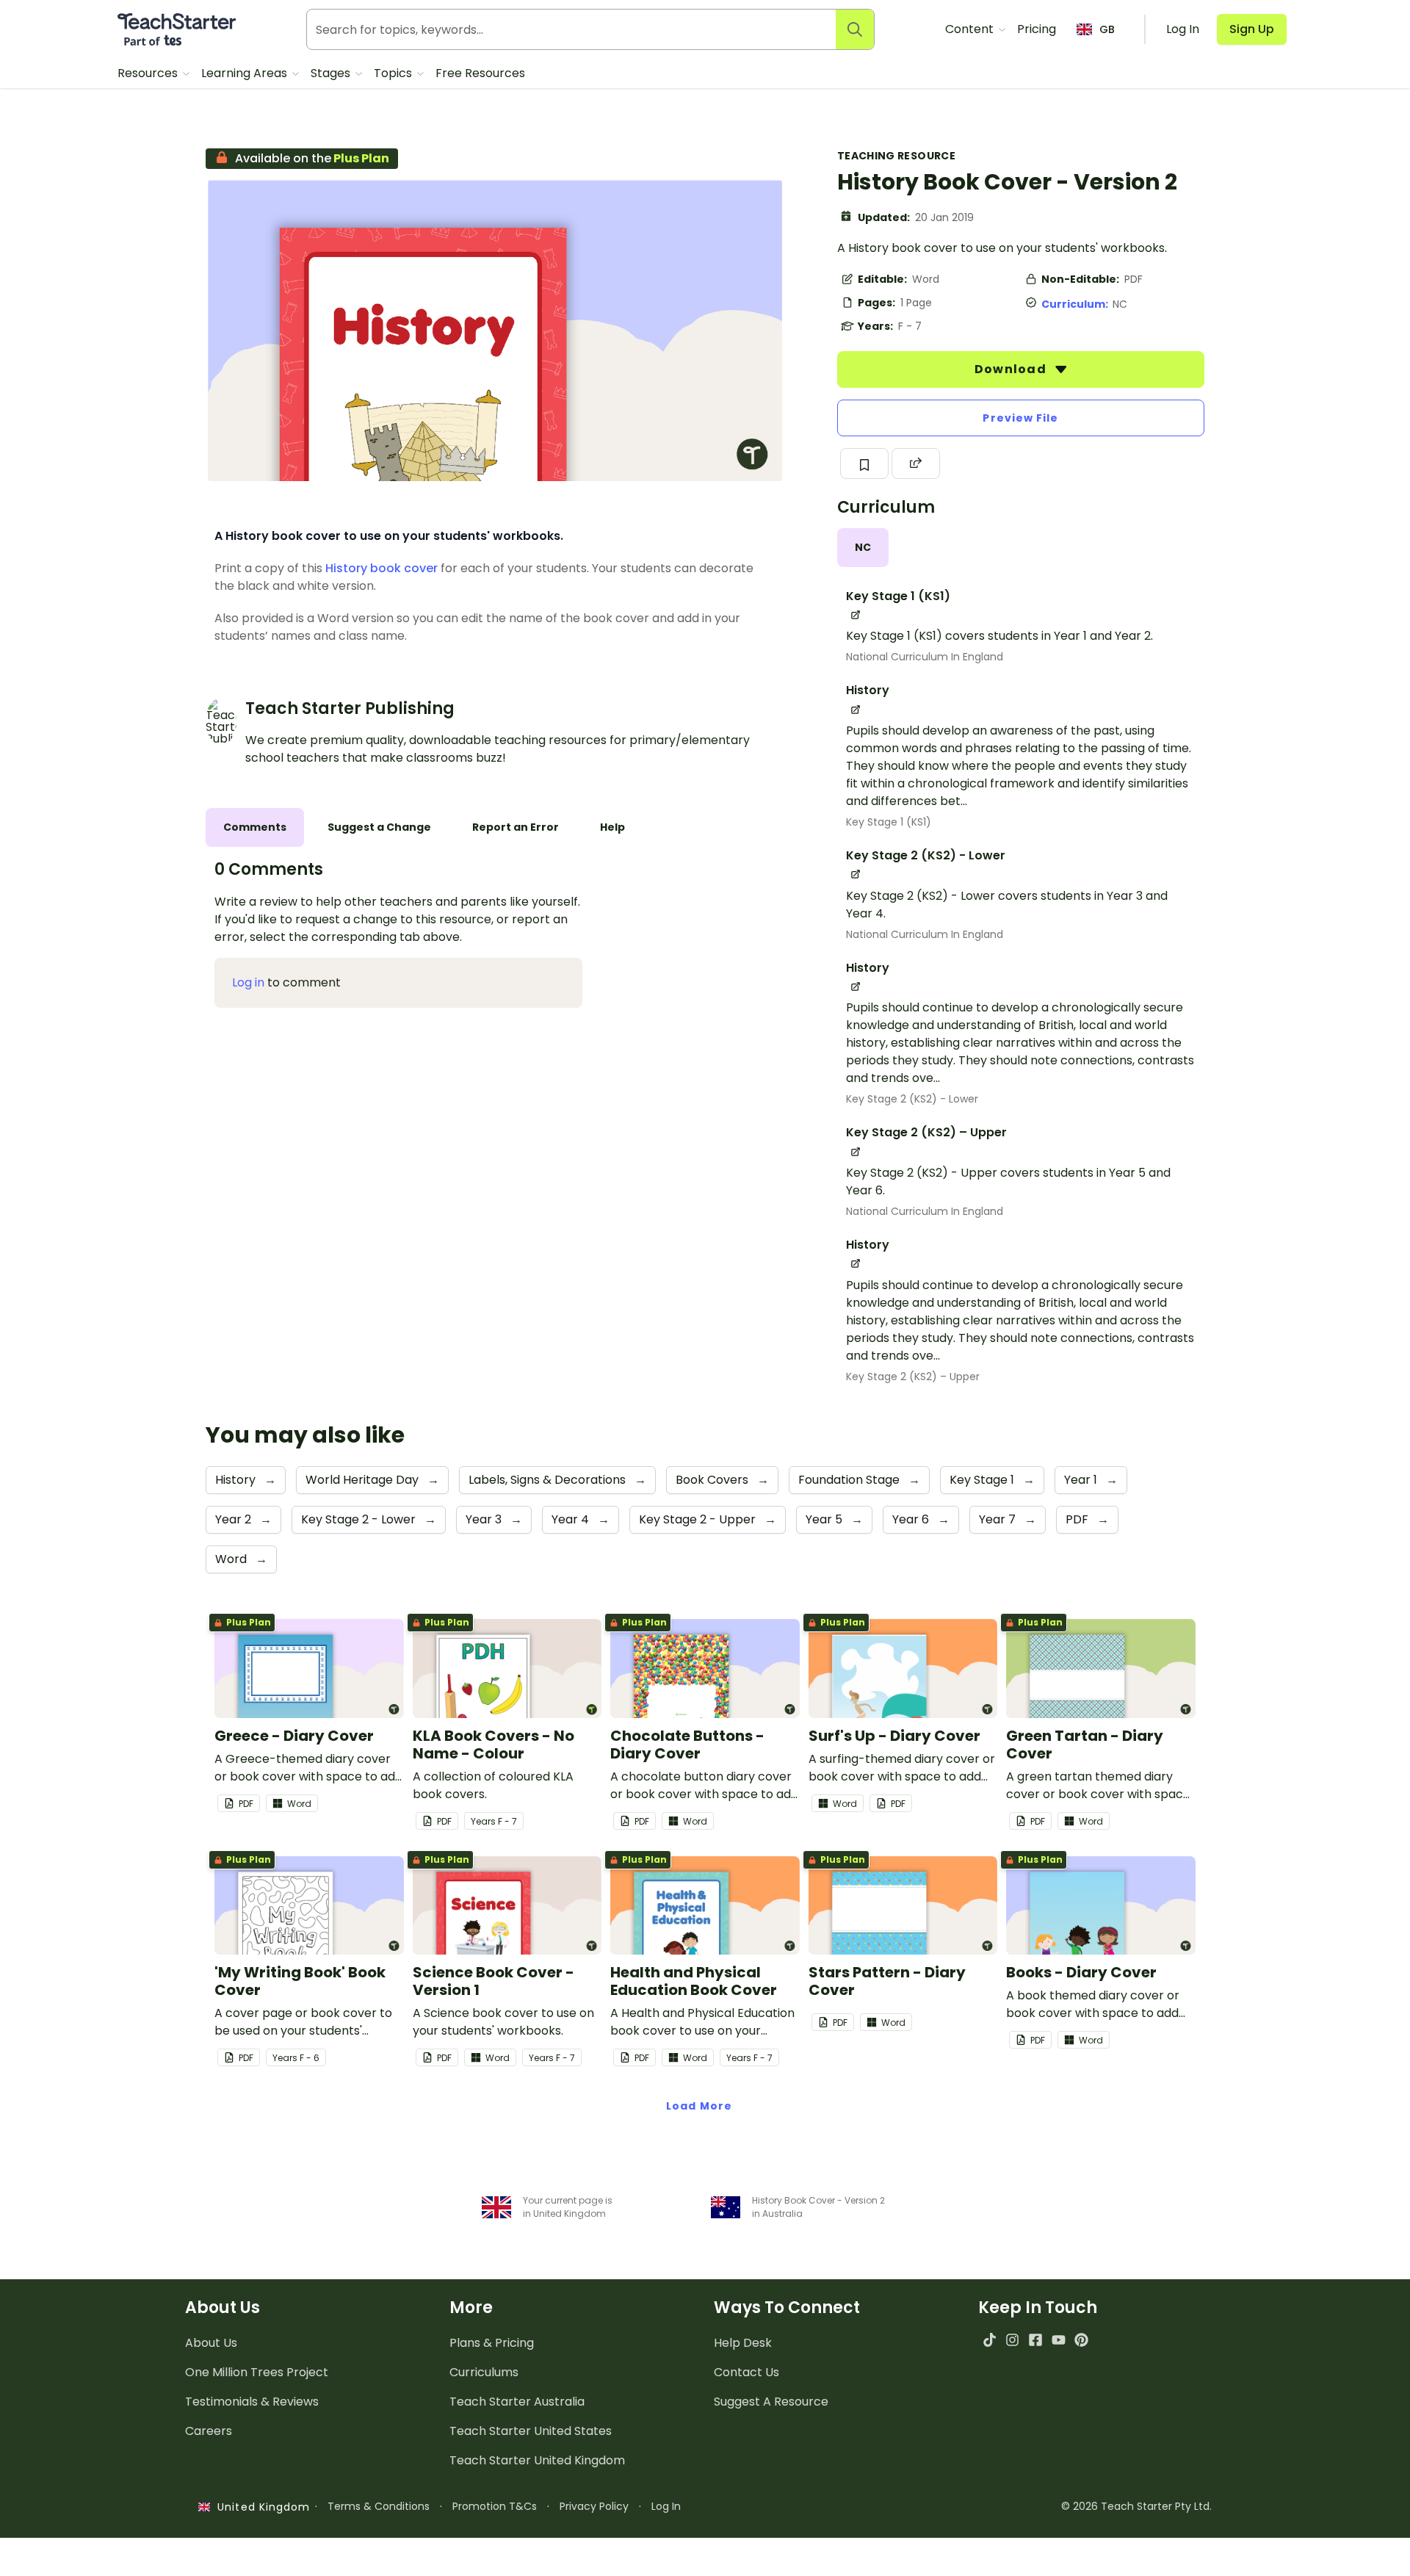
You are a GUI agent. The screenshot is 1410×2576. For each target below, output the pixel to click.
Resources (149, 73)
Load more (699, 2106)
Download (1012, 369)
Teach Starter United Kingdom (537, 2460)
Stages (332, 73)
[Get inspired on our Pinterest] (1081, 2340)
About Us (211, 2343)
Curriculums (484, 2372)
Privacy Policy (594, 2506)
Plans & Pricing (492, 2343)
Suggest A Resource (771, 2402)
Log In (666, 2506)
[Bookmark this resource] (864, 463)
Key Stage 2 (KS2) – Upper (913, 1377)
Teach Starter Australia (517, 2402)
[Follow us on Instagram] (1012, 2340)
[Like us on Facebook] (1035, 2340)
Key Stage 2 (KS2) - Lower (912, 1099)
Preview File (1020, 418)
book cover (404, 568)
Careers (209, 2431)
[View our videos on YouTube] (1059, 2340)
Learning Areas (246, 73)
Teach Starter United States (531, 2431)
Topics (394, 73)
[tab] (863, 548)
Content (971, 29)
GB (1107, 29)
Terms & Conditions (379, 2506)
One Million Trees (257, 2372)
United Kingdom (260, 2507)
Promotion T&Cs (495, 2506)
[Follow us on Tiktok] (990, 2340)
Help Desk (743, 2343)
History (346, 568)
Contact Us (746, 2372)
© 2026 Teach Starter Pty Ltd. (1136, 2506)
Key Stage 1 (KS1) (889, 822)
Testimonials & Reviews (252, 2402)
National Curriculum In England (925, 657)
